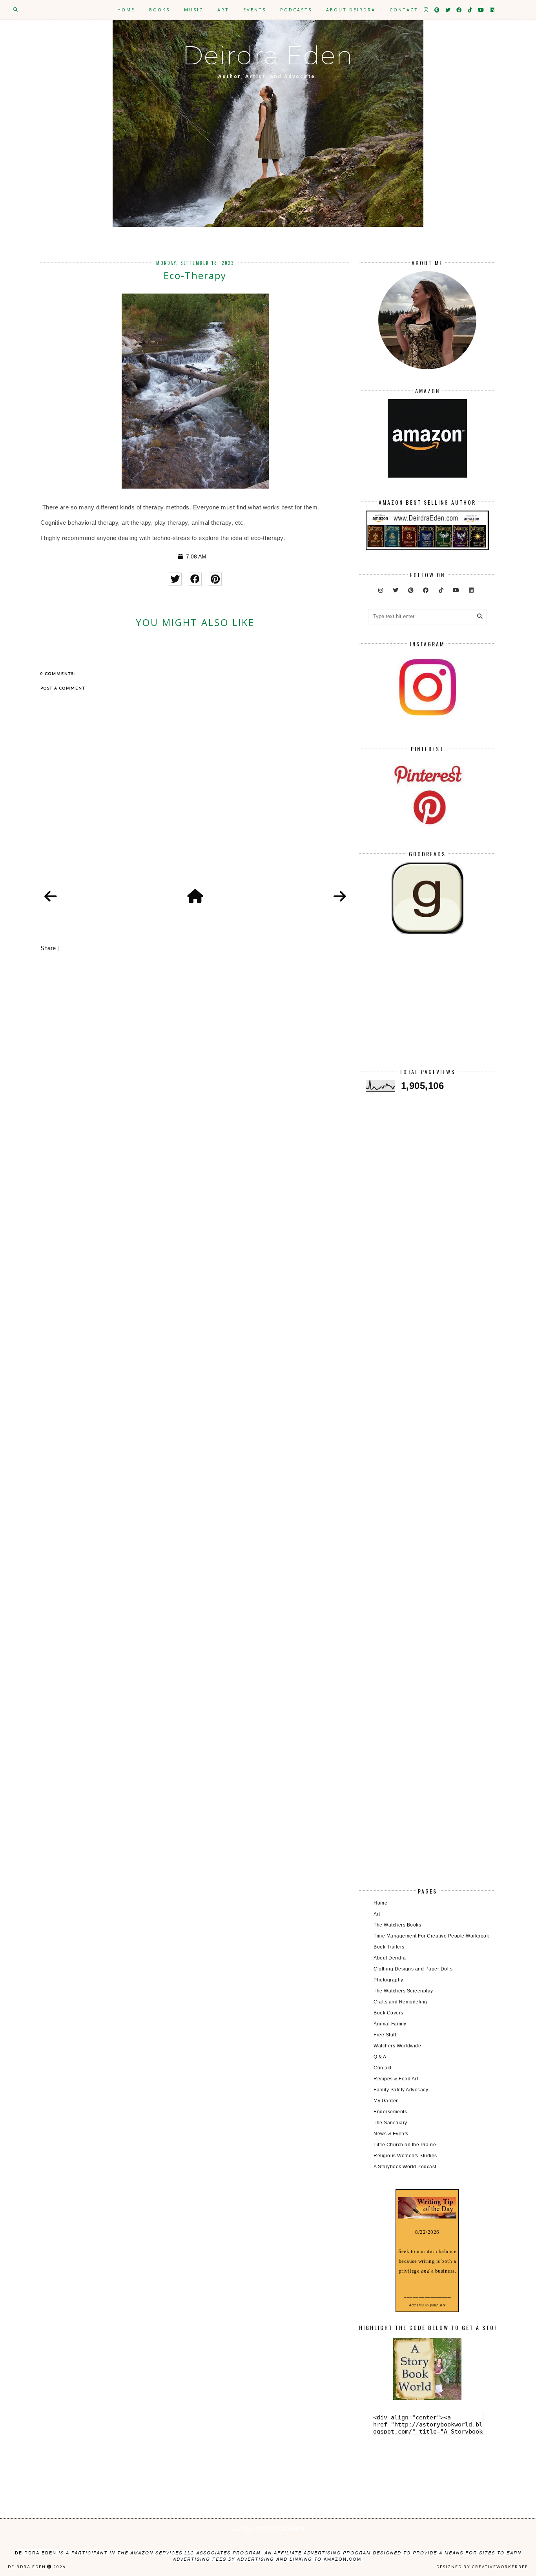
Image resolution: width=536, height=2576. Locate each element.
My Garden (386, 2101)
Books (160, 10)
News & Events (391, 2134)
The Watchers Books (397, 1925)
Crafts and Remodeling (400, 2002)
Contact (404, 10)
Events (255, 10)
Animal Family (390, 2024)
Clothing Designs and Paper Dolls (413, 1969)
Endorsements (390, 2112)
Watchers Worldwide (397, 2046)
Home (126, 10)
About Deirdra (351, 10)
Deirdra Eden (268, 55)
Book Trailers (389, 1947)
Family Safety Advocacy (401, 2090)
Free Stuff (385, 2035)
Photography (388, 1980)
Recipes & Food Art (396, 2079)
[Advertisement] (427, 1007)
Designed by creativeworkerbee (482, 2567)
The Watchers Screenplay (403, 1991)
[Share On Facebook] (195, 579)
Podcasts (296, 10)
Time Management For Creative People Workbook (431, 1936)
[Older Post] (340, 897)
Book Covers (388, 2013)
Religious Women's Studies (405, 2156)
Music (194, 10)
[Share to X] (175, 579)
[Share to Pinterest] (215, 579)
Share (48, 948)
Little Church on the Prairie (405, 2145)
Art (223, 10)
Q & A (380, 2057)
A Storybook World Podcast (405, 2167)
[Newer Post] (51, 897)
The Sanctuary (390, 2123)
